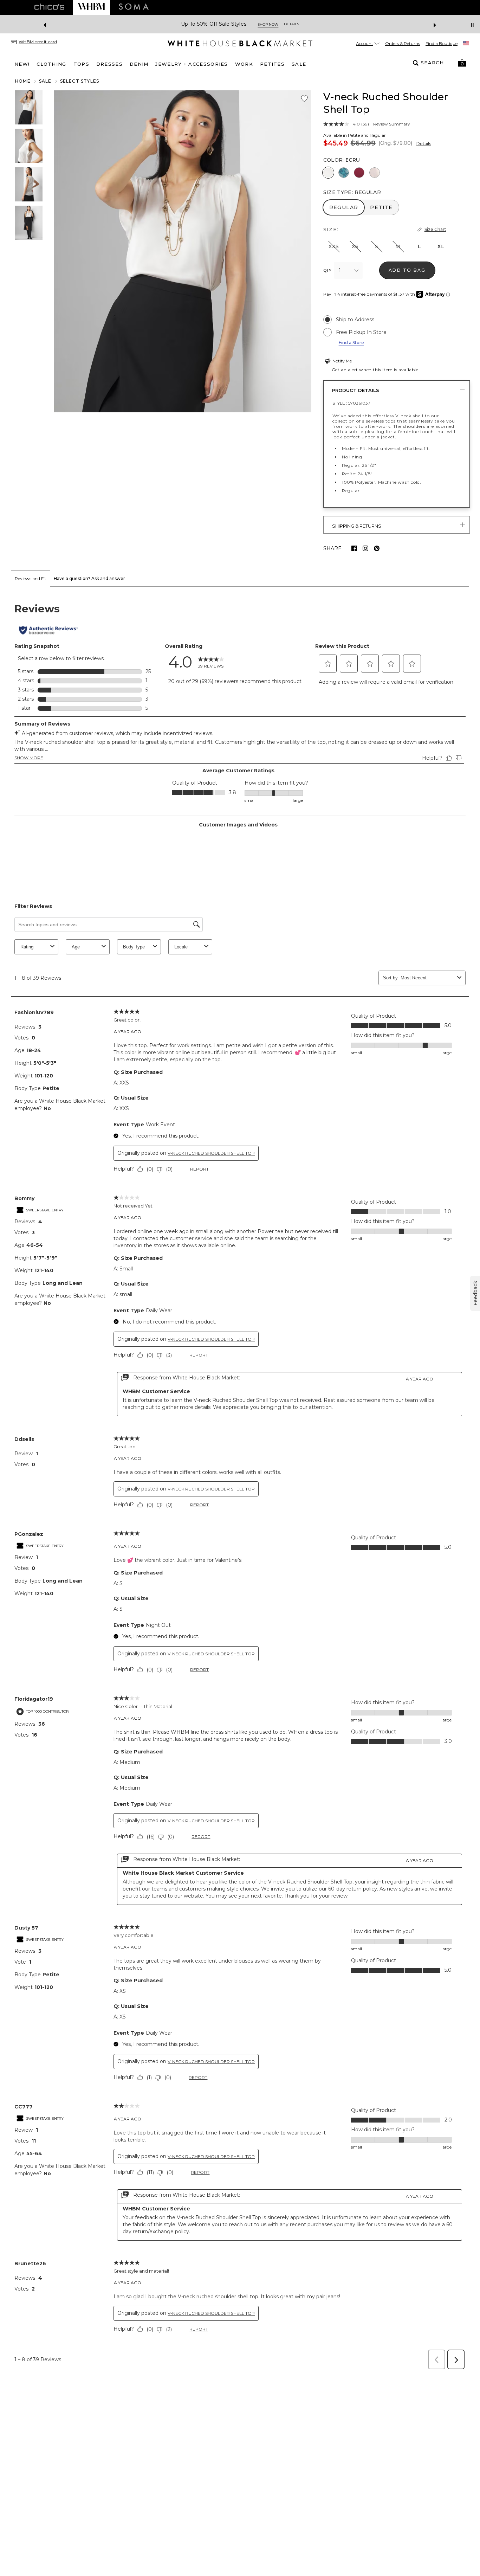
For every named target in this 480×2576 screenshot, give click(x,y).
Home (23, 81)
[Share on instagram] (365, 548)
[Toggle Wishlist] (304, 99)
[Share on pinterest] (377, 548)
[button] (462, 63)
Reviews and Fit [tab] (31, 578)
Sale (45, 81)
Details (424, 144)
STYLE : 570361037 (351, 403)
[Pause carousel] (472, 25)
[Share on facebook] (354, 548)
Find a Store (351, 343)
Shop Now (276, 24)
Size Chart (435, 229)
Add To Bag (407, 270)
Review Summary (392, 124)
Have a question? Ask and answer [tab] (89, 578)
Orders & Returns (403, 43)
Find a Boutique (442, 43)
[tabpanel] (240, 1480)
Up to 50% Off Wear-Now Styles (214, 24)
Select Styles (80, 81)
